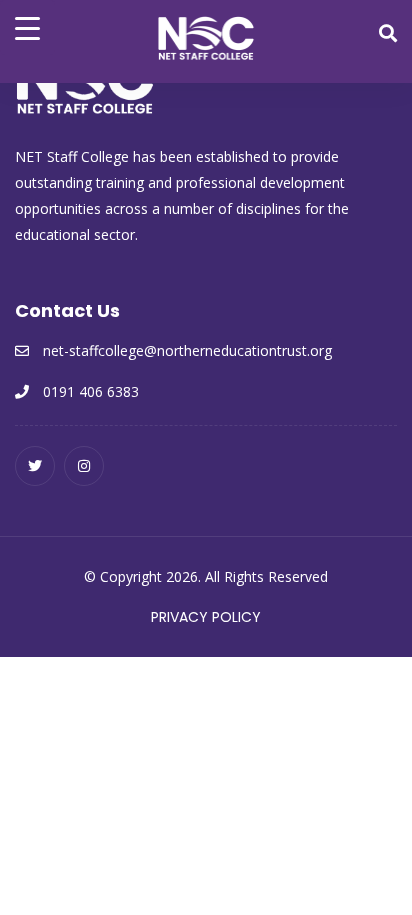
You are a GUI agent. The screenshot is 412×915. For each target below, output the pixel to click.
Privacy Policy (206, 617)
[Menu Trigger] (27, 27)
